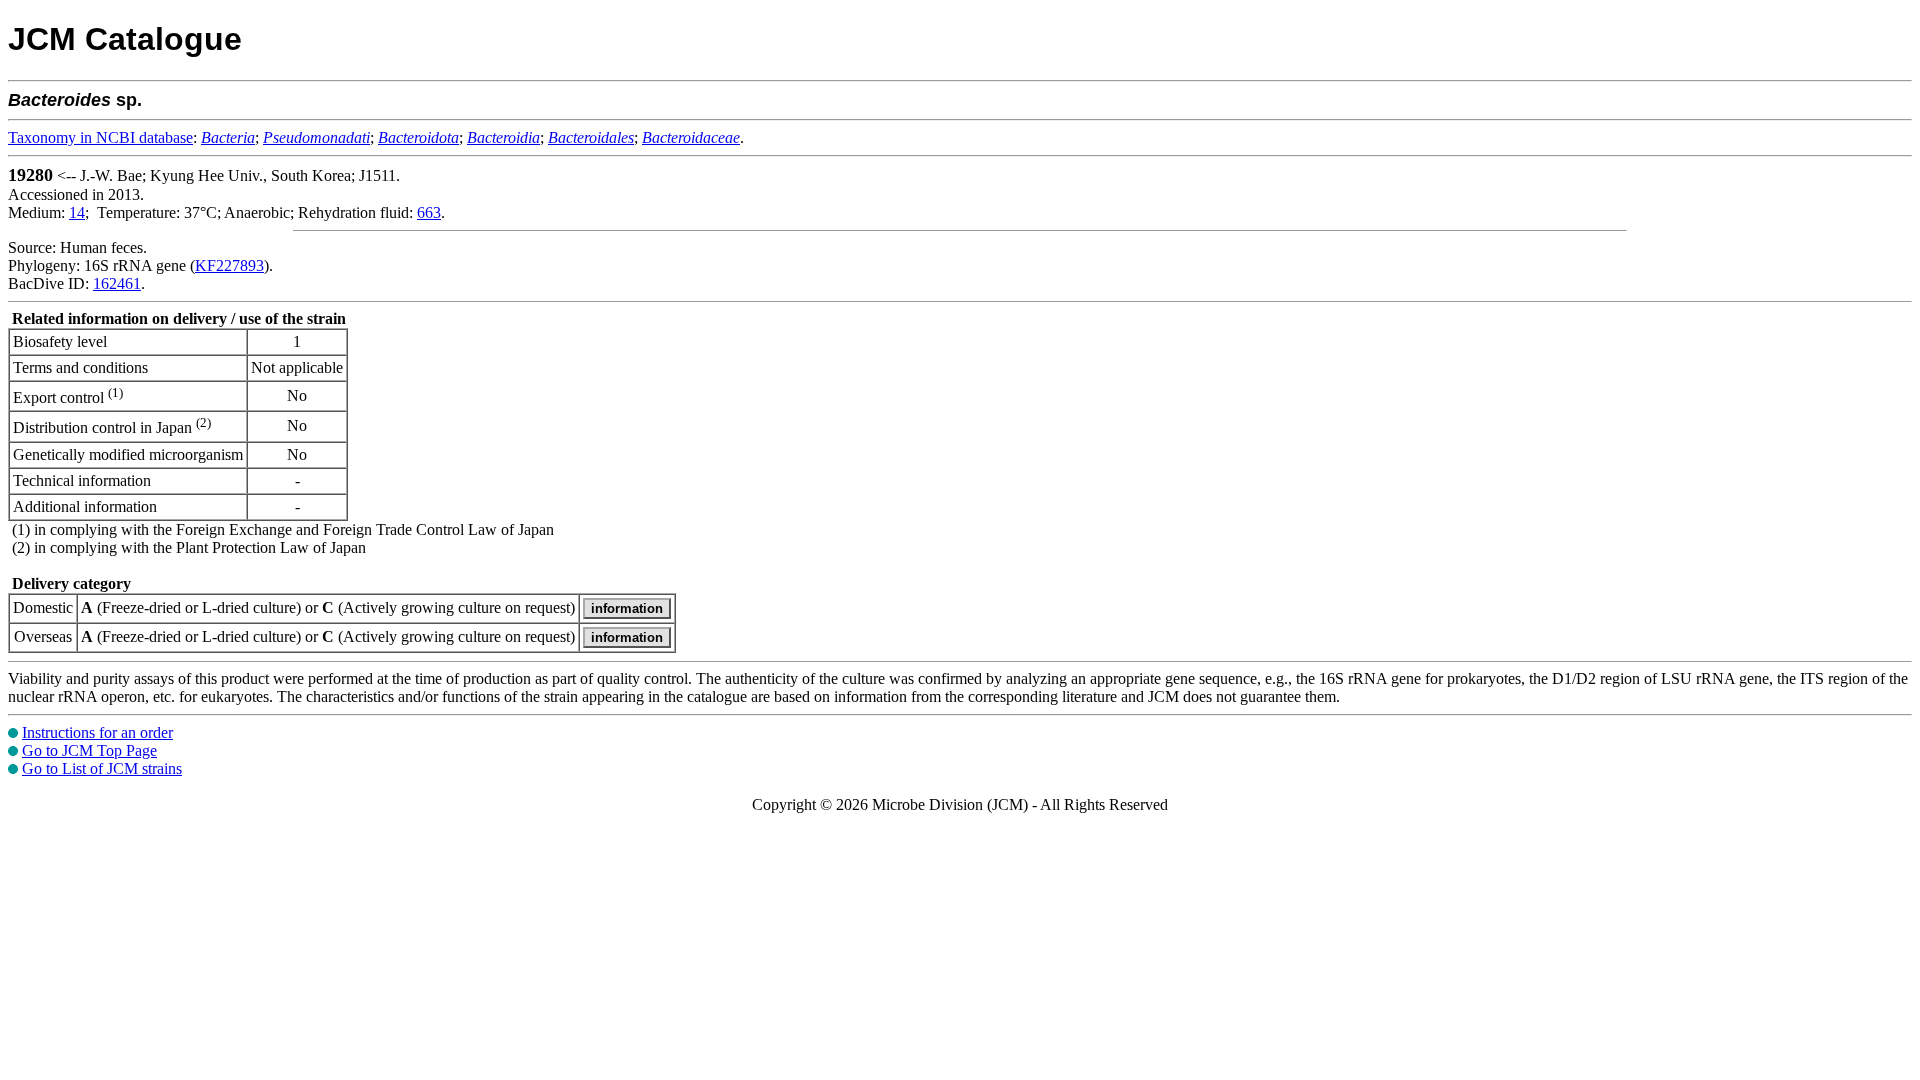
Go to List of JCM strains (102, 768)
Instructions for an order (97, 732)
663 (429, 212)
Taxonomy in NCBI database (100, 137)
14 (77, 212)
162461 (117, 283)
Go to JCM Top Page (89, 750)
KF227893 (229, 265)
